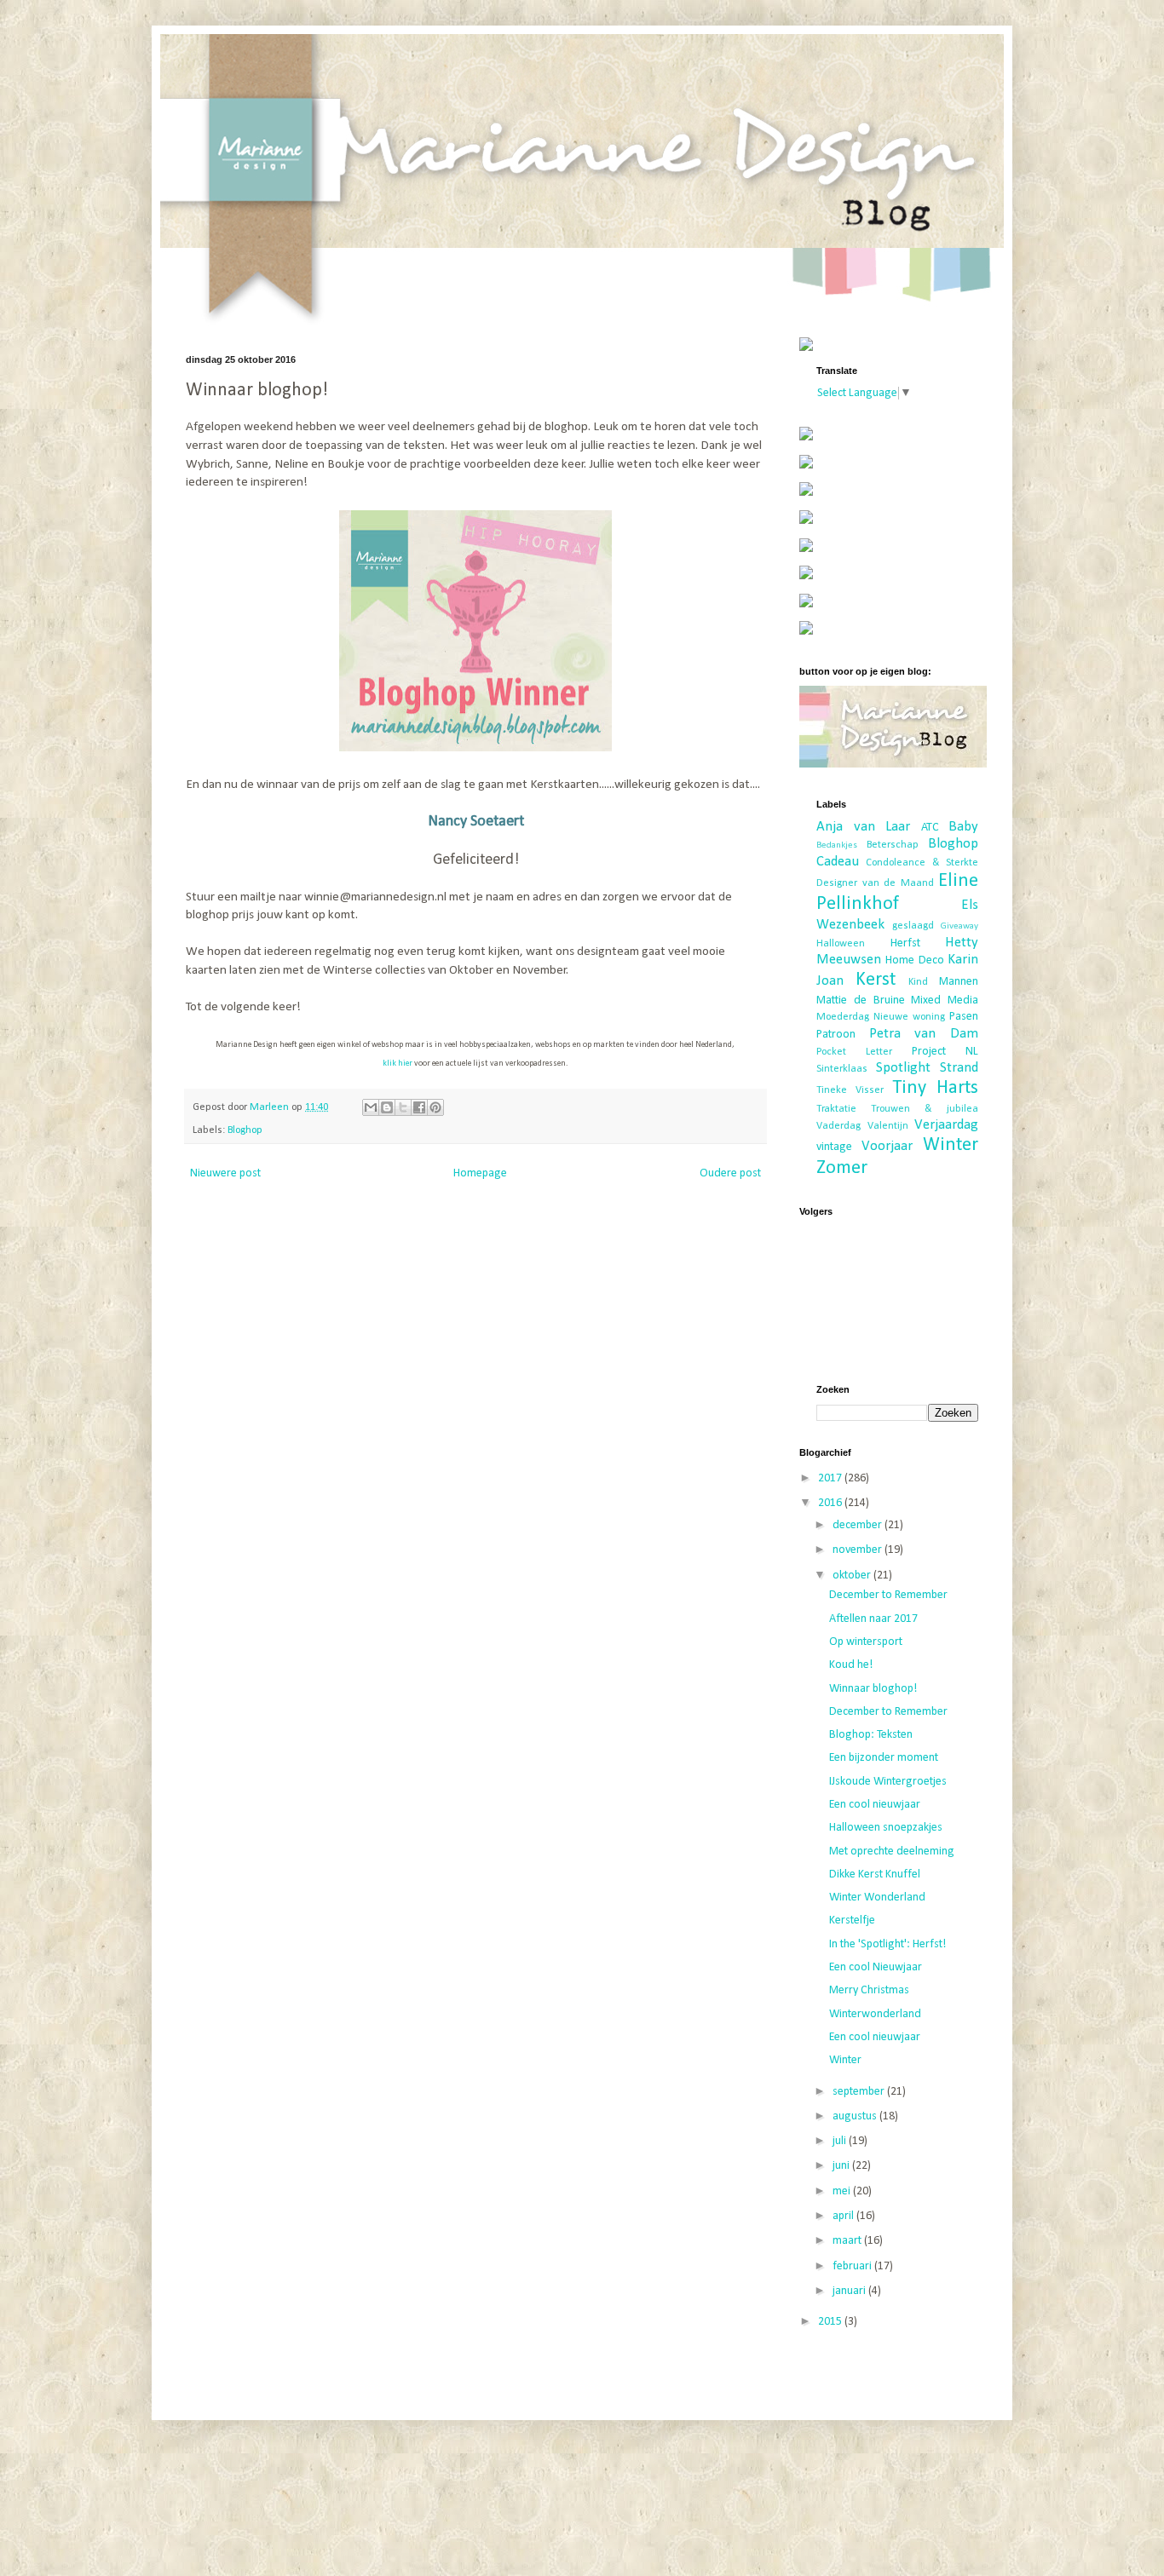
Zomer (842, 1168)
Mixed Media (945, 1000)
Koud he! (851, 1665)
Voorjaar (887, 1146)
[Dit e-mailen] (371, 1107)
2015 (831, 2322)
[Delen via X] (403, 1107)
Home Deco (914, 960)
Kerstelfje (852, 1920)
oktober (853, 1575)
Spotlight (903, 1068)
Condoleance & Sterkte (922, 863)
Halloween (841, 944)
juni (842, 2166)
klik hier (398, 1064)
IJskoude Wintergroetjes (888, 1782)
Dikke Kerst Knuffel (875, 1874)
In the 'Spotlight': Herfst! (887, 1944)
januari (850, 2291)
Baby (963, 827)
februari (853, 2266)
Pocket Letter (854, 1052)
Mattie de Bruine (861, 1000)
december (859, 1525)
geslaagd (913, 926)
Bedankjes (837, 845)
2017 (831, 1478)
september (860, 2092)
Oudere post (730, 1173)
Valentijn (888, 1126)
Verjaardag (946, 1125)
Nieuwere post (225, 1173)
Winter (951, 1145)
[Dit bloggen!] (387, 1107)
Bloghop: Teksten (871, 1735)
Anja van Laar (863, 827)
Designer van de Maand (875, 883)
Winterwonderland (875, 2014)
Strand (959, 1068)
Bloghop (245, 1130)
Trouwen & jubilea (925, 1109)
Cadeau (838, 862)
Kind (918, 982)
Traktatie (836, 1109)
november (859, 1550)
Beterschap (893, 845)
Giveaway (959, 926)
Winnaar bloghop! (873, 1689)
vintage (834, 1147)
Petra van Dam (924, 1034)
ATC (930, 828)
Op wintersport (866, 1642)
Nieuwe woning (909, 1017)
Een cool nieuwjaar (875, 1805)
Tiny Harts (935, 1088)
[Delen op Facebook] (419, 1107)
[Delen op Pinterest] (435, 1107)
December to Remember (888, 1595)
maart (848, 2241)
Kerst (876, 980)
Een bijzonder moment (884, 1758)
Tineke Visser (850, 1090)
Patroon (836, 1035)
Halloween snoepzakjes (886, 1828)
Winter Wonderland (877, 1897)
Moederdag (843, 1017)
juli (841, 2141)
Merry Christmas (869, 1990)
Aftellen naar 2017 (873, 1619)
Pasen (964, 1017)
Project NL (945, 1052)
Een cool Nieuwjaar (876, 1967)
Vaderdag (838, 1126)
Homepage (480, 1173)
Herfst (905, 943)
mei (843, 2191)
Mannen (959, 982)
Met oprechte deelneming (892, 1851)
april (844, 2216)
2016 (831, 1503)
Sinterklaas (842, 1069)
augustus (856, 2116)
